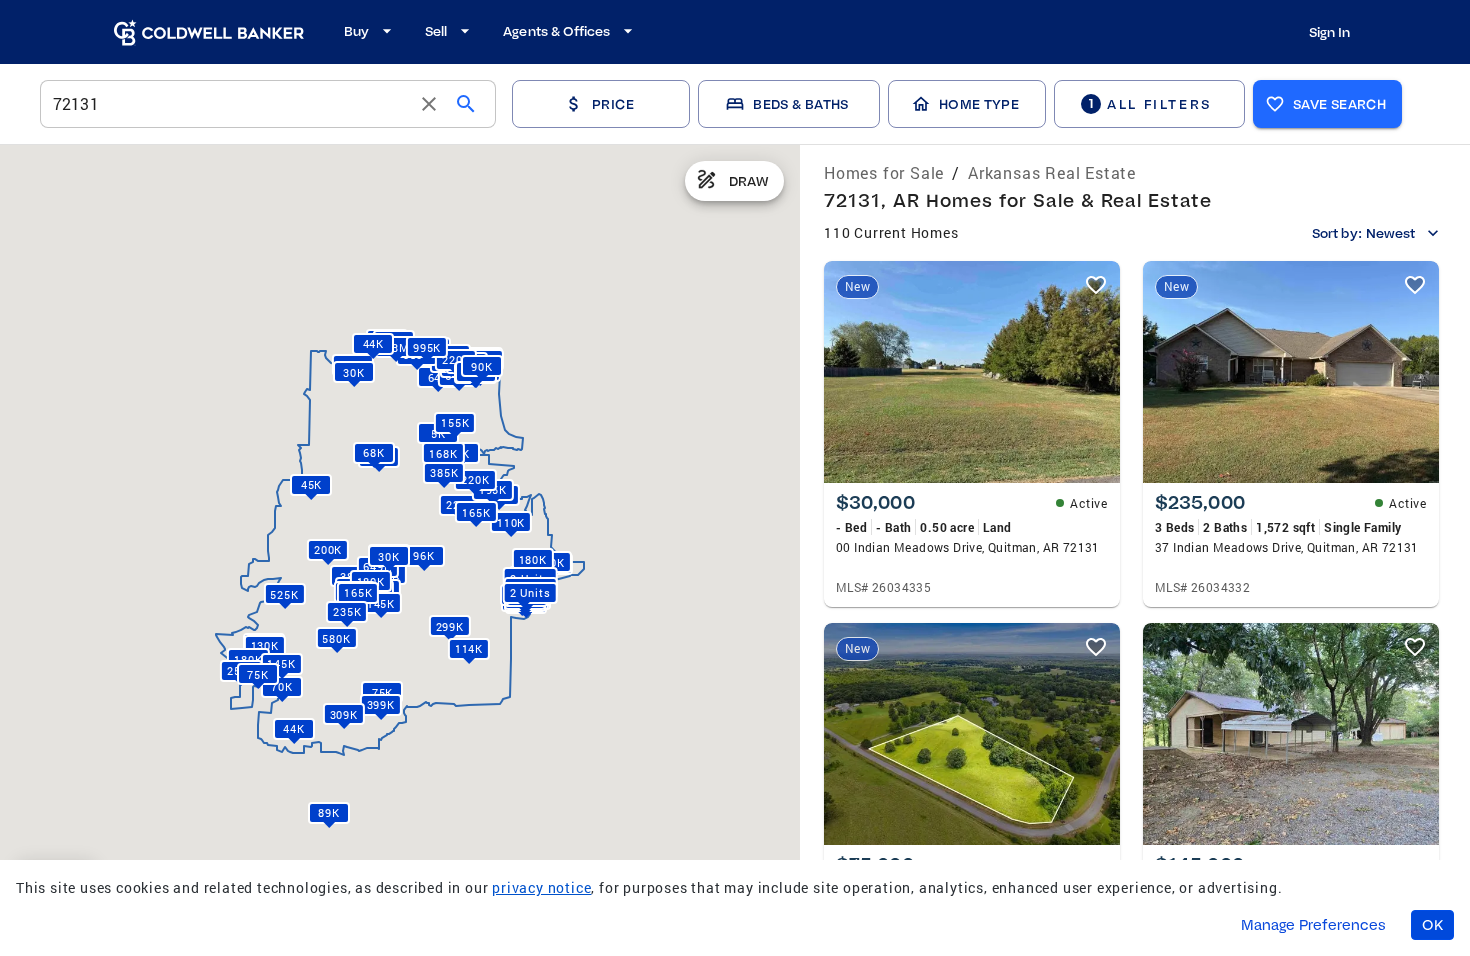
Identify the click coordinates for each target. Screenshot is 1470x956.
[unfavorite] (1096, 285)
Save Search (1339, 104)
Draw (749, 181)
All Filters (1150, 103)
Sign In (1329, 32)
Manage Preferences (1313, 925)
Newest (1390, 233)
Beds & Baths (800, 104)
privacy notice (541, 887)
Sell (436, 31)
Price (613, 104)
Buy (356, 31)
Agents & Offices (556, 31)
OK (1432, 925)
